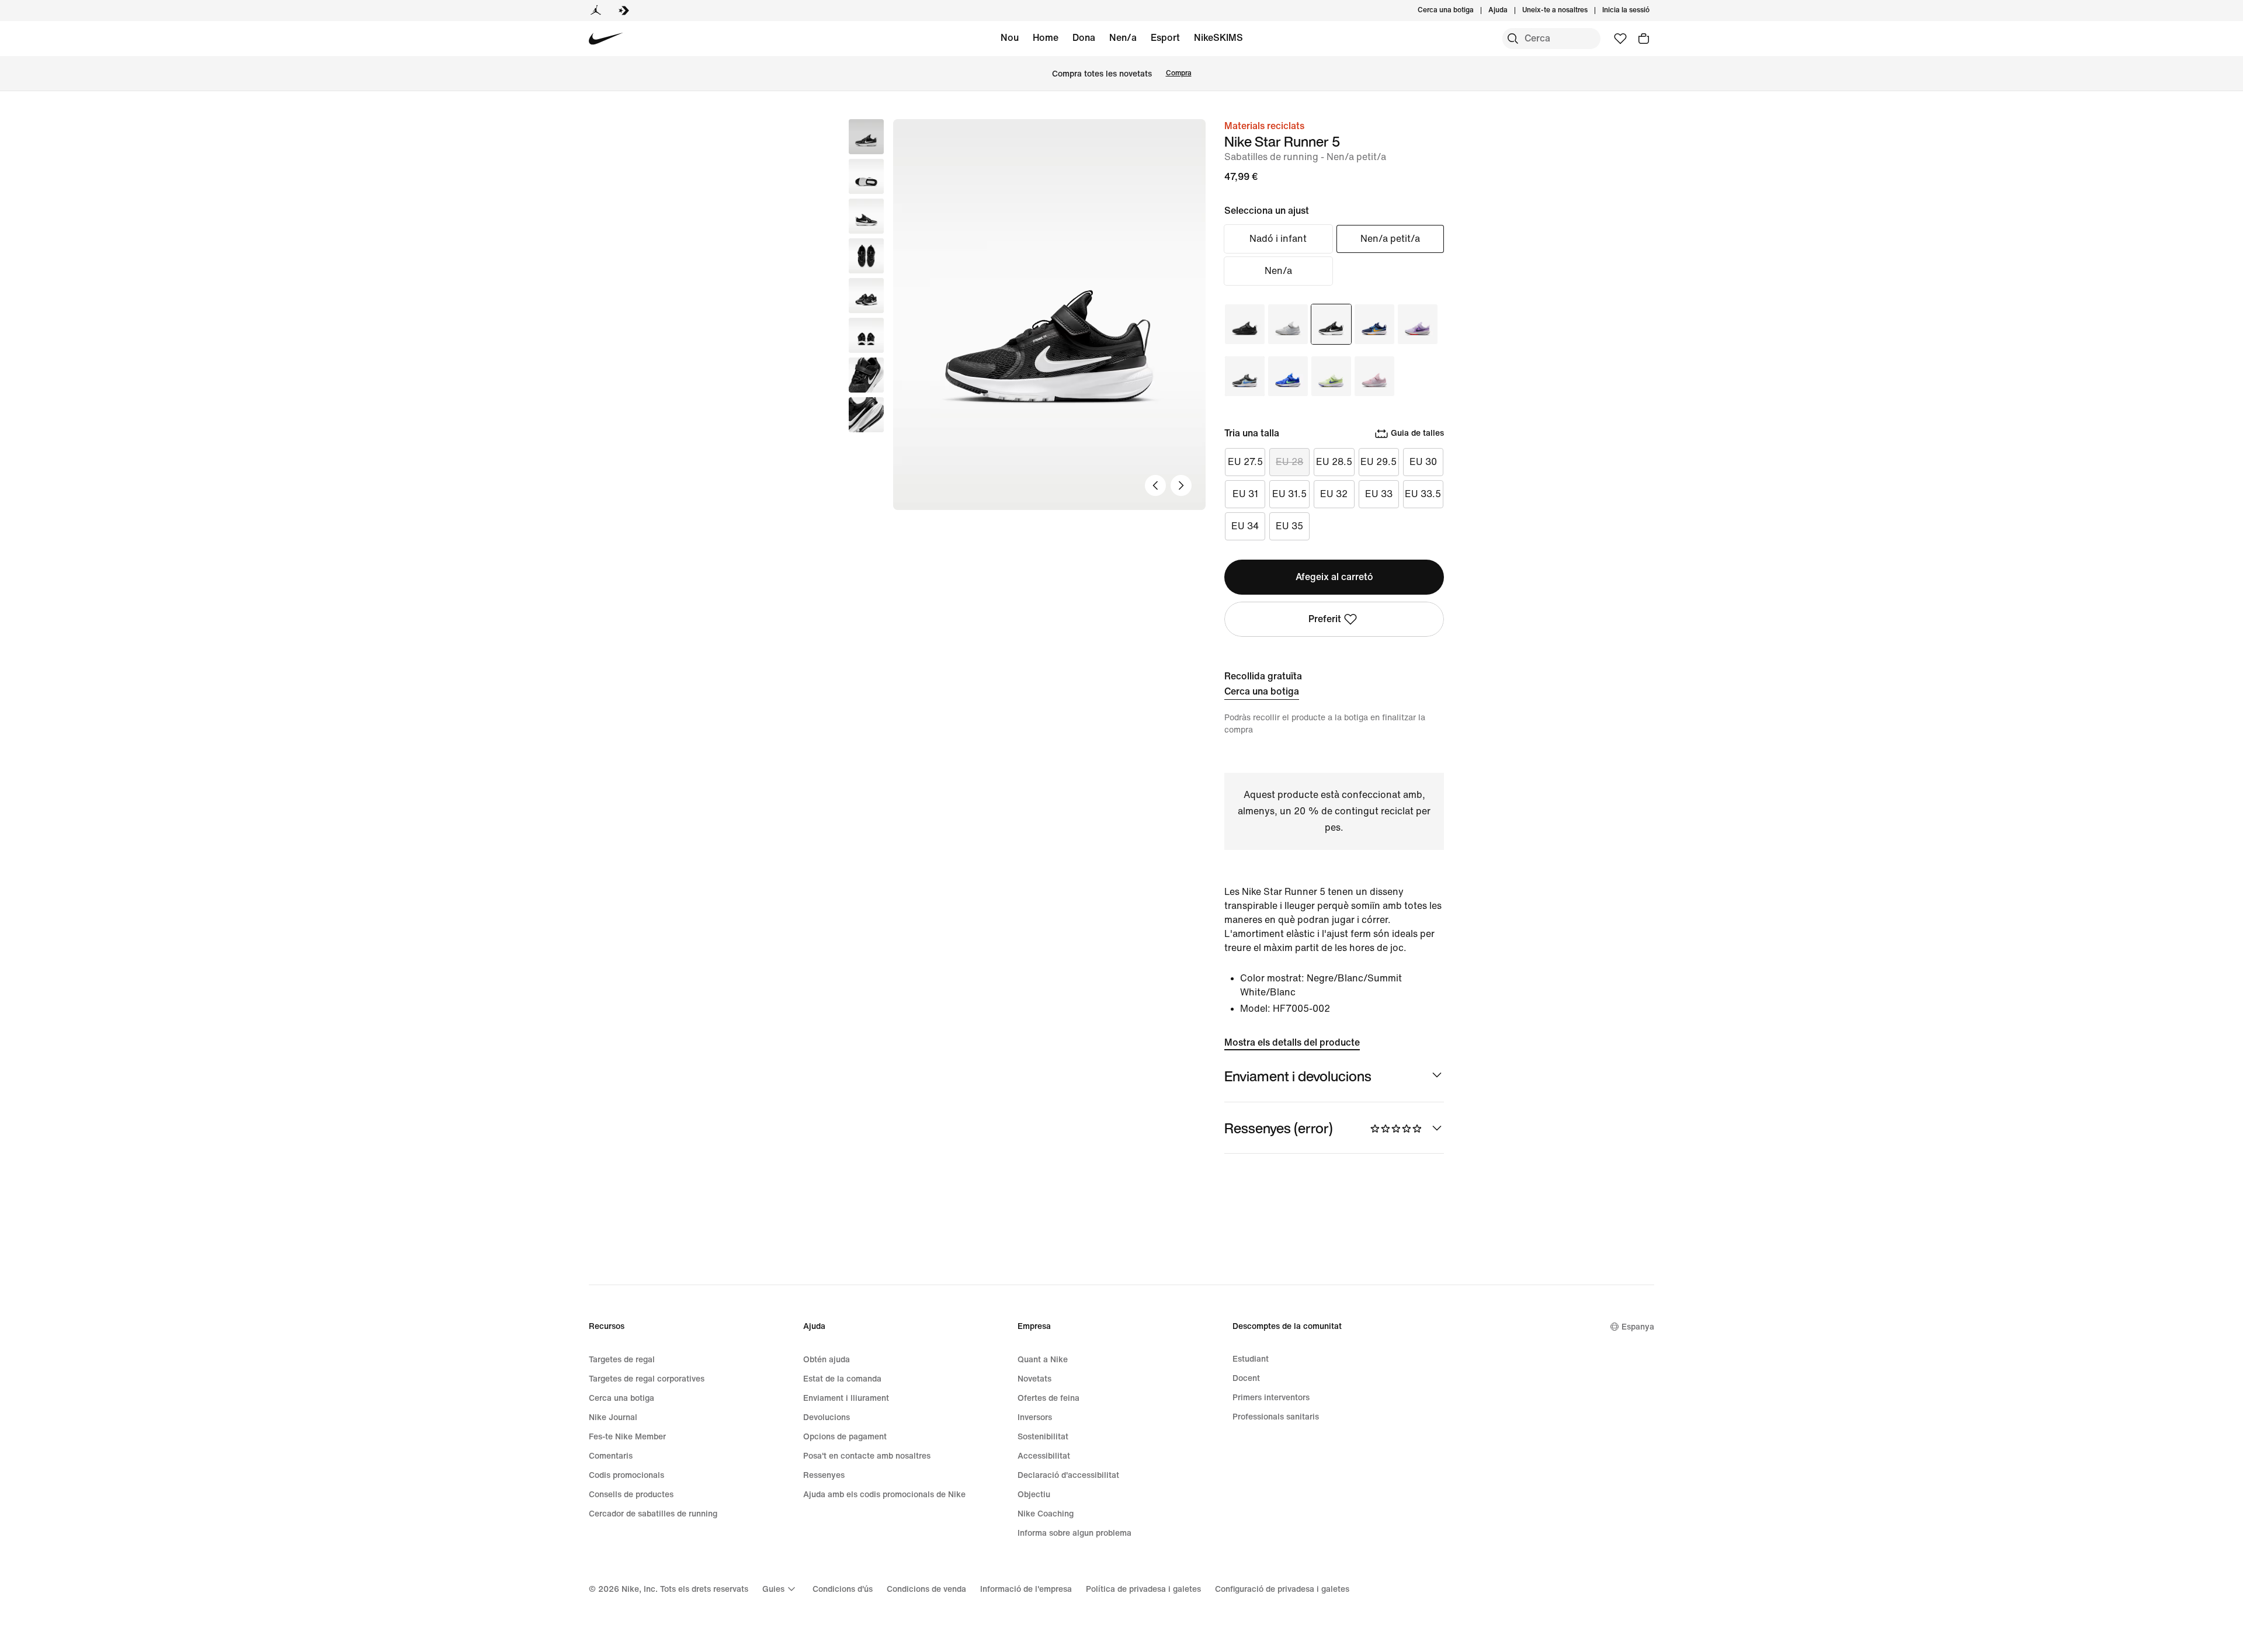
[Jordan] (596, 11)
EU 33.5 (1423, 494)
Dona (1084, 38)
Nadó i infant (1278, 239)
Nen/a (1123, 38)
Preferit (1325, 619)
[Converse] (624, 11)
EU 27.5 (1245, 462)
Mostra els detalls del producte (1292, 1042)
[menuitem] (1511, 11)
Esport (1165, 38)
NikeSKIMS (1218, 38)
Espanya (1638, 1327)
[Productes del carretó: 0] (1644, 39)
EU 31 (1245, 494)
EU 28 (1289, 462)
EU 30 (1423, 462)
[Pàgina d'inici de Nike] (606, 39)
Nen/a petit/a (1390, 239)
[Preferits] (1620, 39)
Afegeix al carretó (1334, 577)
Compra (1179, 73)
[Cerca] (1513, 39)
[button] (866, 176)
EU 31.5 (1289, 494)
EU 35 (1289, 526)
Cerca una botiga (1262, 691)
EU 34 (1245, 526)
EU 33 (1379, 494)
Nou (1010, 38)
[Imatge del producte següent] (1181, 485)
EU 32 (1334, 494)
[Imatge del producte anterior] (1155, 485)
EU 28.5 (1334, 462)
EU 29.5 (1379, 462)
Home (1046, 38)
